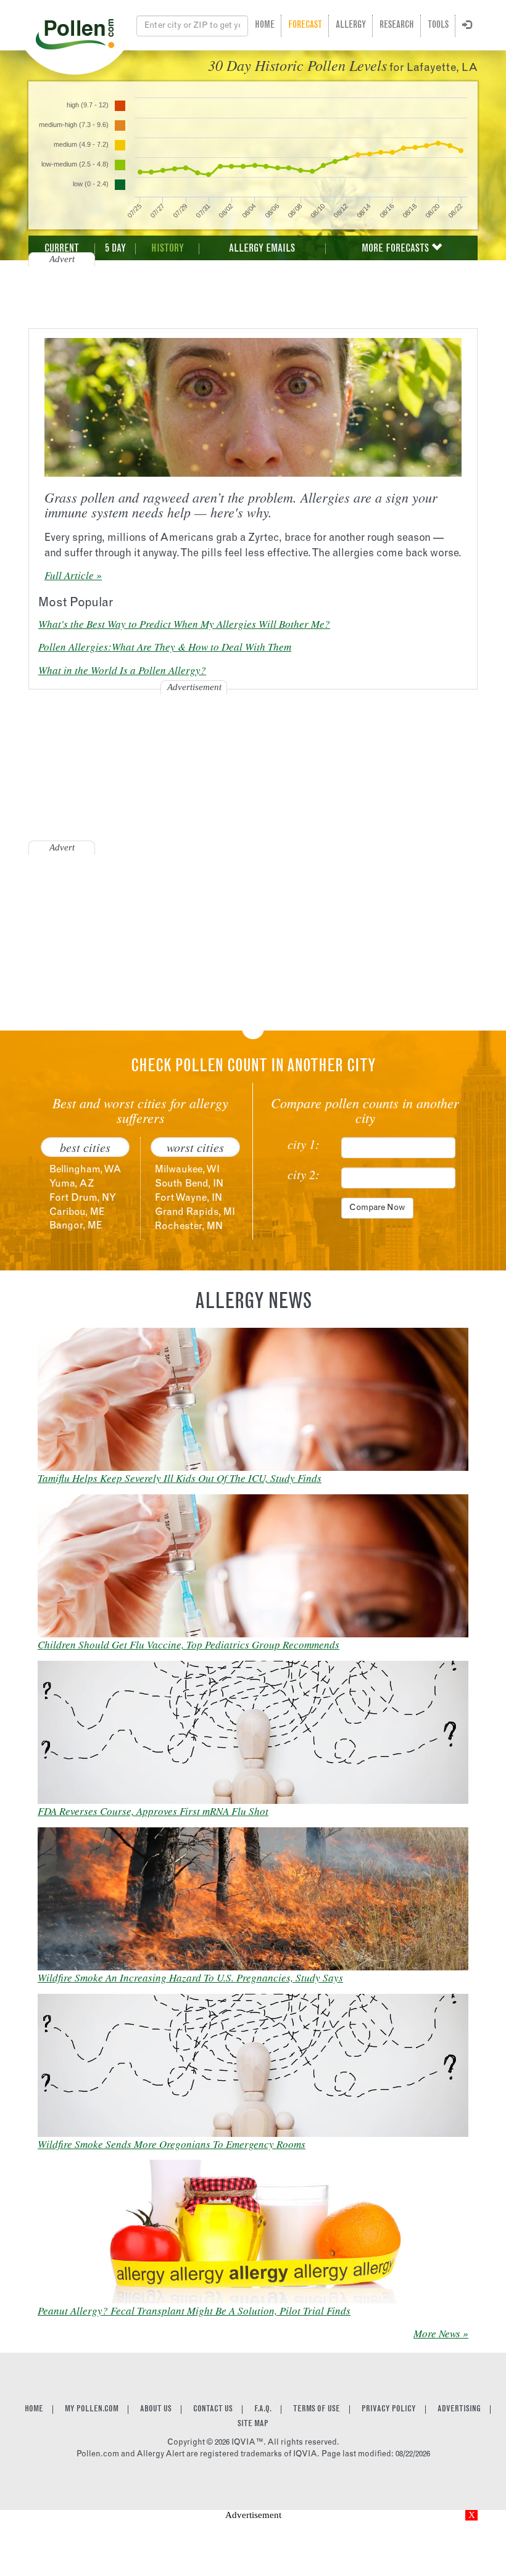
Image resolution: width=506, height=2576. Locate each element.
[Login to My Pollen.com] (467, 26)
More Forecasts (396, 249)
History (168, 249)
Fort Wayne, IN (189, 1198)
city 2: (304, 1174)
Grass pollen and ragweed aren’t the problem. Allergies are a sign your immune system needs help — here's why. (241, 504)
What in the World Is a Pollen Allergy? (122, 670)
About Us (156, 2409)
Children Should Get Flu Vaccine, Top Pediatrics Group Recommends (189, 1644)
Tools (438, 26)
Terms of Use (317, 2409)
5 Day (115, 249)
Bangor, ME (76, 1226)
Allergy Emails (262, 249)
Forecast (305, 26)
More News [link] (437, 2333)
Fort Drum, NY (83, 1198)
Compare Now (377, 1208)
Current (62, 249)
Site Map (253, 2424)
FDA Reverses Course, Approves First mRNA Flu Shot (153, 1811)
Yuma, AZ (72, 1184)
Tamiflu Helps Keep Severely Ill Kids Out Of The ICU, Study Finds (180, 1478)
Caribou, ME (77, 1212)
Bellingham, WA (85, 1170)
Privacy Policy (389, 2409)
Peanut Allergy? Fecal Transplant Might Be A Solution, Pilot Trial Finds (194, 2311)
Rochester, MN (189, 1227)
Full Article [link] (69, 575)
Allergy (351, 26)
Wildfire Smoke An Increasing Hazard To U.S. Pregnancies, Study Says (190, 1977)
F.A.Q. (263, 2409)
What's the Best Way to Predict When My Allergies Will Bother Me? (184, 624)
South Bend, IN (189, 1184)
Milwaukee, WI (187, 1170)
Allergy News (253, 1303)
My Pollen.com (92, 2409)
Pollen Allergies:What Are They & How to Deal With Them (165, 647)
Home (265, 26)
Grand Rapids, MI (195, 1212)
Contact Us (213, 2409)
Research (397, 26)
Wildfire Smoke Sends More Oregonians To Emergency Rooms (172, 2144)
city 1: (304, 1144)
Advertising (459, 2409)
